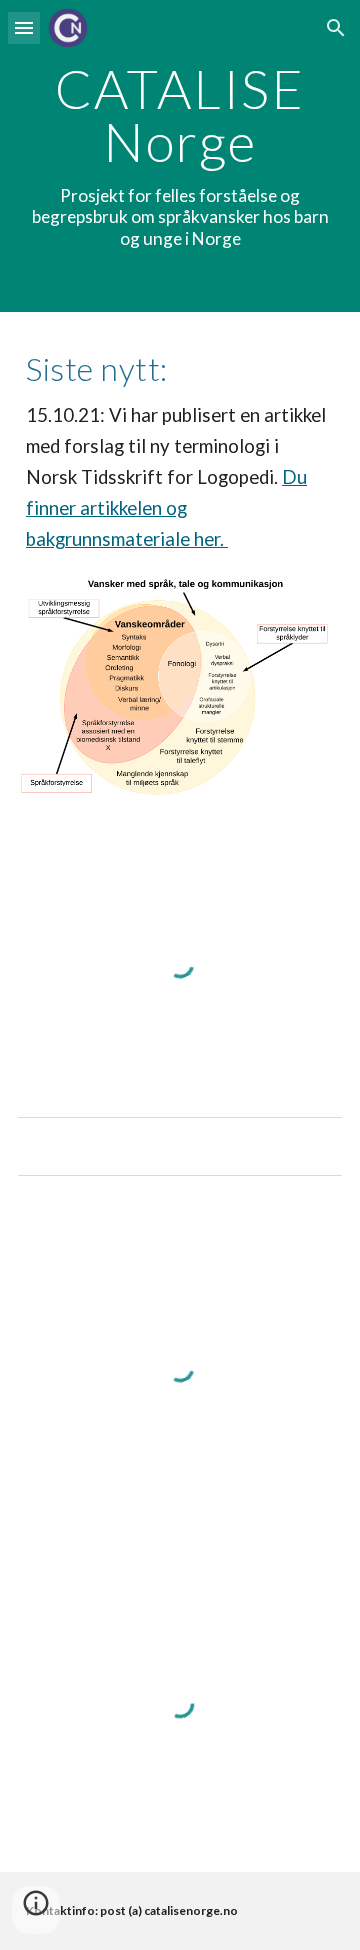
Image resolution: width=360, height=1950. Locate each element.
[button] (24, 27)
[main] (180, 156)
